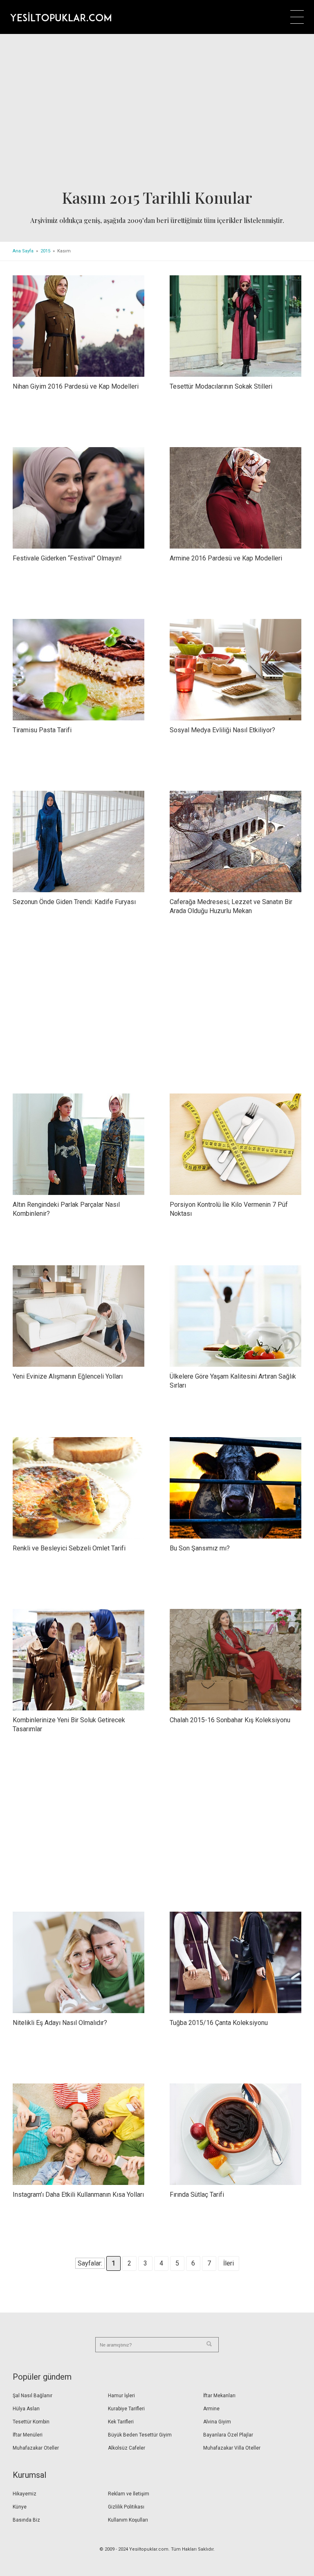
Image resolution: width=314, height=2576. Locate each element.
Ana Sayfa (23, 251)
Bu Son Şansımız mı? (200, 1548)
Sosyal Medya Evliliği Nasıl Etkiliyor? (222, 730)
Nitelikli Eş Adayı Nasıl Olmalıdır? (60, 2023)
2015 (45, 251)
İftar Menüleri (28, 2435)
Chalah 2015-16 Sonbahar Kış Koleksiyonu (230, 1720)
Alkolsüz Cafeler (127, 2448)
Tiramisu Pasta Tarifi (42, 730)
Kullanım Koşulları (128, 2520)
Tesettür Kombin (31, 2422)
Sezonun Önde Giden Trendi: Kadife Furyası (74, 902)
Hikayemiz (25, 2494)
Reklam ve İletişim (129, 2494)
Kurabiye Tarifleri (126, 2409)
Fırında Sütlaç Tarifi (197, 2195)
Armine (211, 2409)
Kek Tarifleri (121, 2422)
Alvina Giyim (217, 2422)
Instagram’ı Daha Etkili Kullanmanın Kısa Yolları (78, 2195)
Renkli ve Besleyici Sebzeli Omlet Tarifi (69, 1548)
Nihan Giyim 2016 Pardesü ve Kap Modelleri (76, 386)
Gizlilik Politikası (126, 2507)
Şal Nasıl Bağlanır (33, 2396)
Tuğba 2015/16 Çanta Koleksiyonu (219, 2023)
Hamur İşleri (121, 2396)
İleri (229, 2263)
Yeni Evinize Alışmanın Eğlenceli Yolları (68, 1376)
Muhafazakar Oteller (36, 2448)
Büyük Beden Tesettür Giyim (140, 2435)
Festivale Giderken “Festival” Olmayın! (67, 558)
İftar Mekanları (219, 2396)
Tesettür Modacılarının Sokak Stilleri (221, 386)
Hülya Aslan (26, 2409)
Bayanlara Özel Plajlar (228, 2435)
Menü (297, 17)
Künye (20, 2507)
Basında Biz (26, 2520)
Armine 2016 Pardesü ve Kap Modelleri (226, 558)
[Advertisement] (157, 114)
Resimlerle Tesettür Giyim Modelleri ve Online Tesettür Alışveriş (61, 17)
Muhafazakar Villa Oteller (232, 2448)
